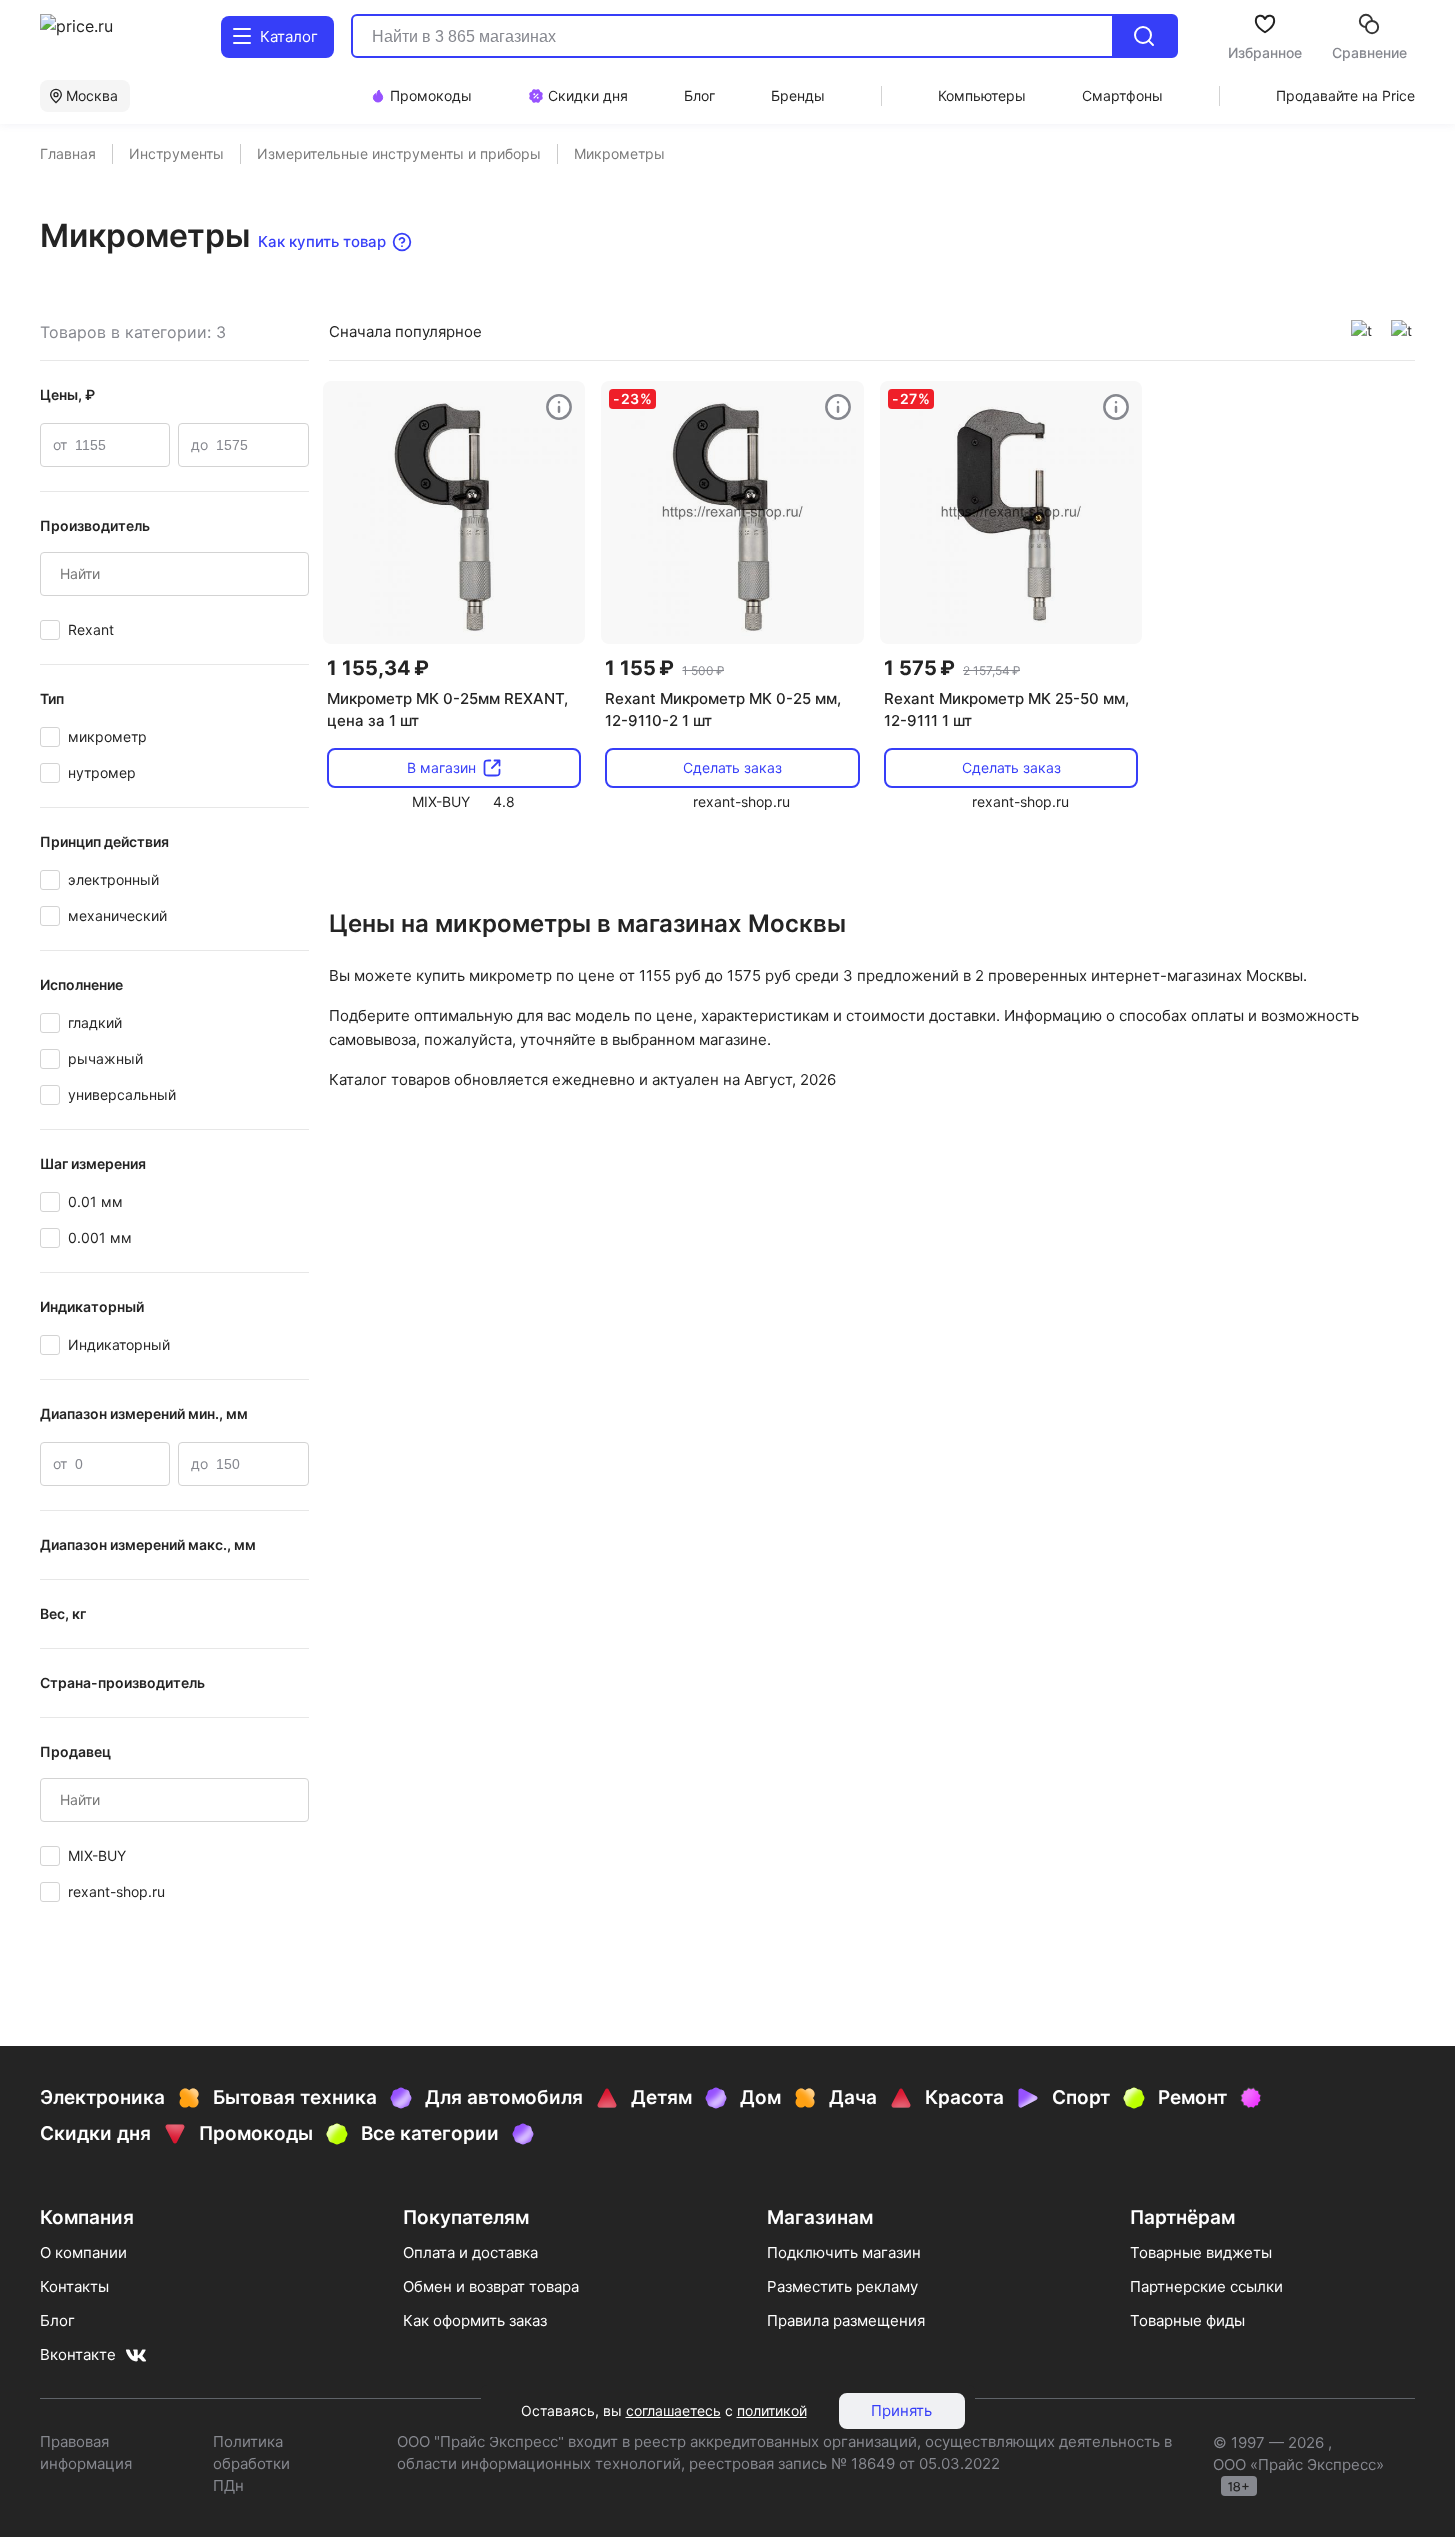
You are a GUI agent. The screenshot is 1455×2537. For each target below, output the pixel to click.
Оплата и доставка (470, 2252)
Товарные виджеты (1201, 2252)
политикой (772, 2410)
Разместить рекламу (842, 2286)
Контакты (74, 2286)
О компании (83, 2252)
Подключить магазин (844, 2252)
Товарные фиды (1187, 2320)
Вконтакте (78, 2354)
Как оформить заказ (475, 2320)
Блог (57, 2320)
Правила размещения (846, 2320)
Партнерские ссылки (1206, 2286)
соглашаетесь (673, 2410)
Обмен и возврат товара (491, 2286)
